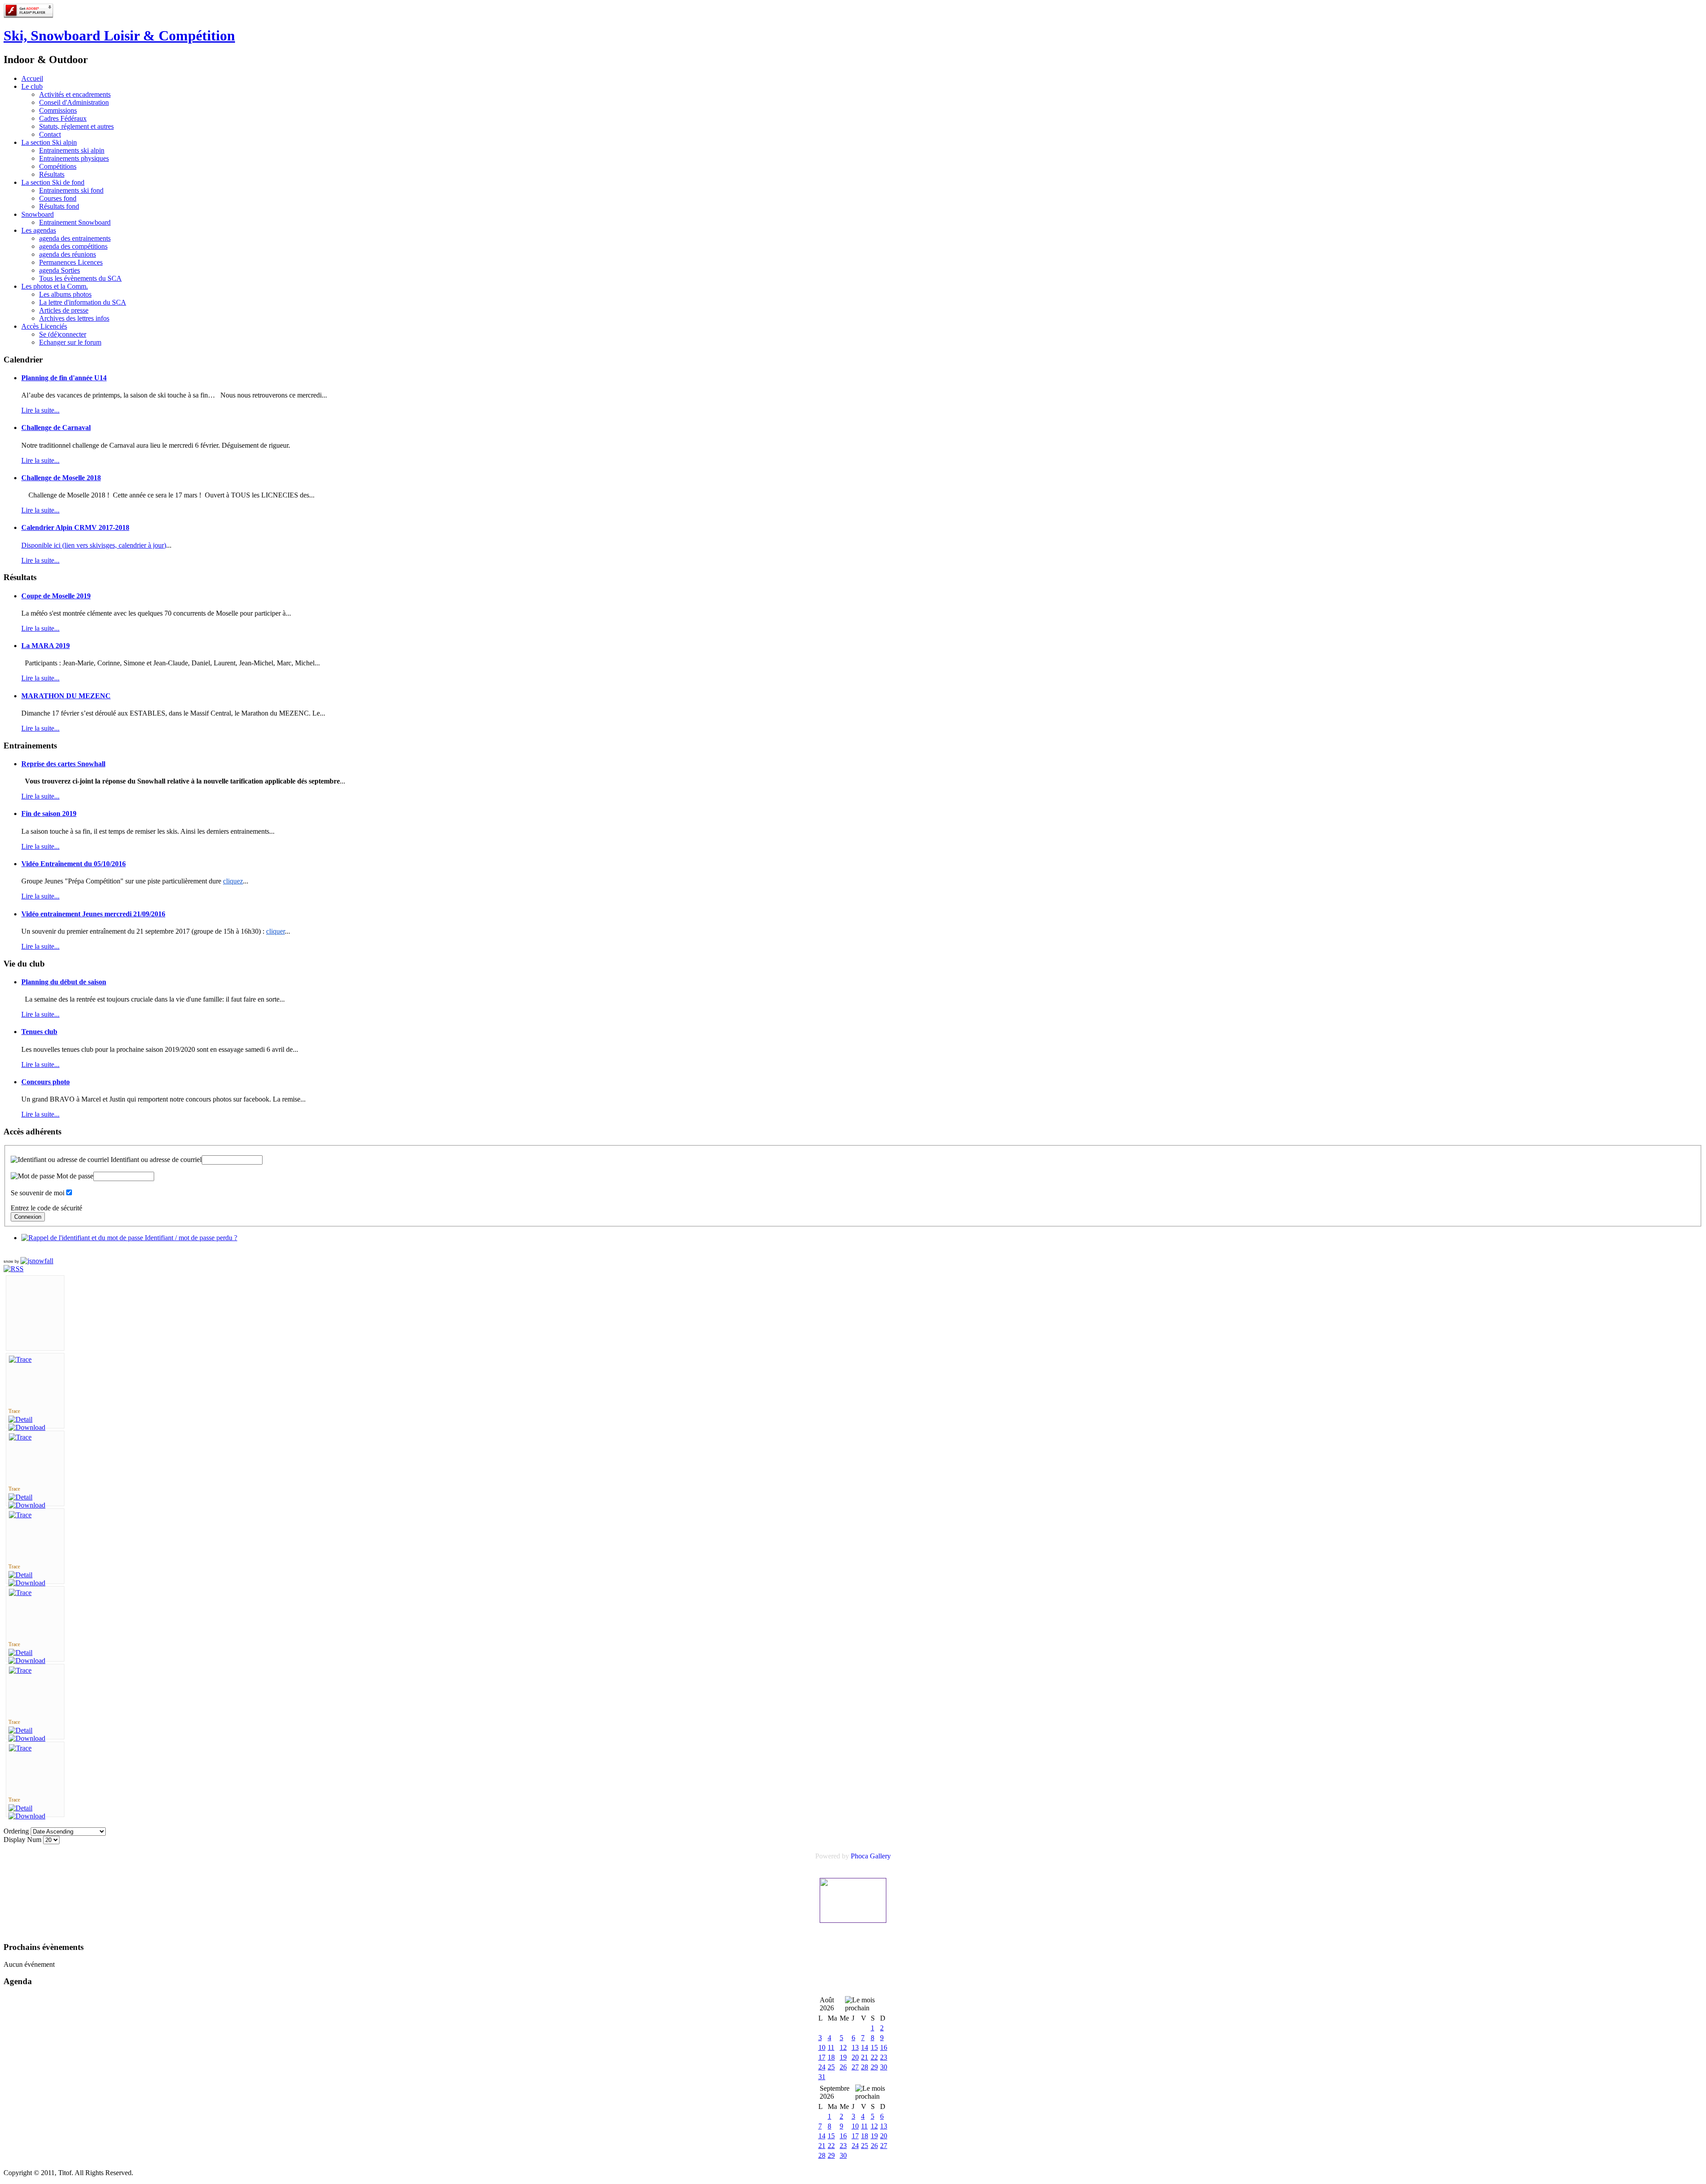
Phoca (859, 1856)
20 (855, 2057)
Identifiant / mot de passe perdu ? (190, 1238)
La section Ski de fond (53, 182)
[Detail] (20, 1419)
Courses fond (58, 198)
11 (831, 2047)
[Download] (27, 1427)
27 (855, 2067)
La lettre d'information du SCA (83, 302)
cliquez (233, 881)
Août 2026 (827, 2004)
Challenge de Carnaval (56, 428)
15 (874, 2047)
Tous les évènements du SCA (80, 278)
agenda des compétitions (73, 246)
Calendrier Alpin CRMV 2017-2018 (75, 527)
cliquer (275, 931)
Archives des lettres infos (74, 318)
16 (884, 2047)
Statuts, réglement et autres (76, 126)
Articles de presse (64, 310)
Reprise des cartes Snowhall (63, 764)
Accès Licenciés (44, 326)
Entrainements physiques (74, 158)
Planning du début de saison (64, 982)
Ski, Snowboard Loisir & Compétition (119, 36)
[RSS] (14, 1269)
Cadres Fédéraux (63, 118)
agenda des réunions (68, 254)
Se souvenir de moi (38, 1193)
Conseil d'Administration (74, 102)
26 (843, 2067)
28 (865, 2067)
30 (884, 2067)
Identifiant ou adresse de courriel (155, 1160)
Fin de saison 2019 (49, 814)
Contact (50, 134)
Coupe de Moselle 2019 (56, 596)
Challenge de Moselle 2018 (61, 478)
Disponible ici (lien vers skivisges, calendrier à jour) (94, 545)
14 (865, 2047)
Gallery (880, 1856)
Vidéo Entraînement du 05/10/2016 (74, 864)
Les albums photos (65, 294)
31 (822, 2077)
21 (865, 2057)
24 (822, 2067)
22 (874, 2057)
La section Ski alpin (49, 142)
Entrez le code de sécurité (46, 1208)
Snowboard (38, 214)
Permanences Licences (71, 262)
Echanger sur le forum (70, 342)
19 (843, 2057)
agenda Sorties (60, 270)
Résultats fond (59, 206)
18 (831, 2057)
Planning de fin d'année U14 (64, 378)
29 (874, 2067)
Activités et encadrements (75, 94)
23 (884, 2057)
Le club (32, 86)
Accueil (32, 78)
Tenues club (39, 1032)
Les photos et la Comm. (55, 286)
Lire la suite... (40, 410)
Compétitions (58, 166)
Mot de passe (74, 1176)
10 (822, 2047)
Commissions (58, 110)
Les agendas (39, 230)
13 (855, 2047)
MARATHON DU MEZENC (66, 696)
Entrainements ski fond (71, 190)
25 (831, 2067)
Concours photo (46, 1082)
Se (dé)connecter (63, 334)
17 (822, 2057)
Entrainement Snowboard (75, 222)
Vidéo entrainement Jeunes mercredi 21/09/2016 (93, 914)
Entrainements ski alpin (72, 150)
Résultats (52, 174)
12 (843, 2047)
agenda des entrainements (75, 238)
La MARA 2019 (46, 646)
